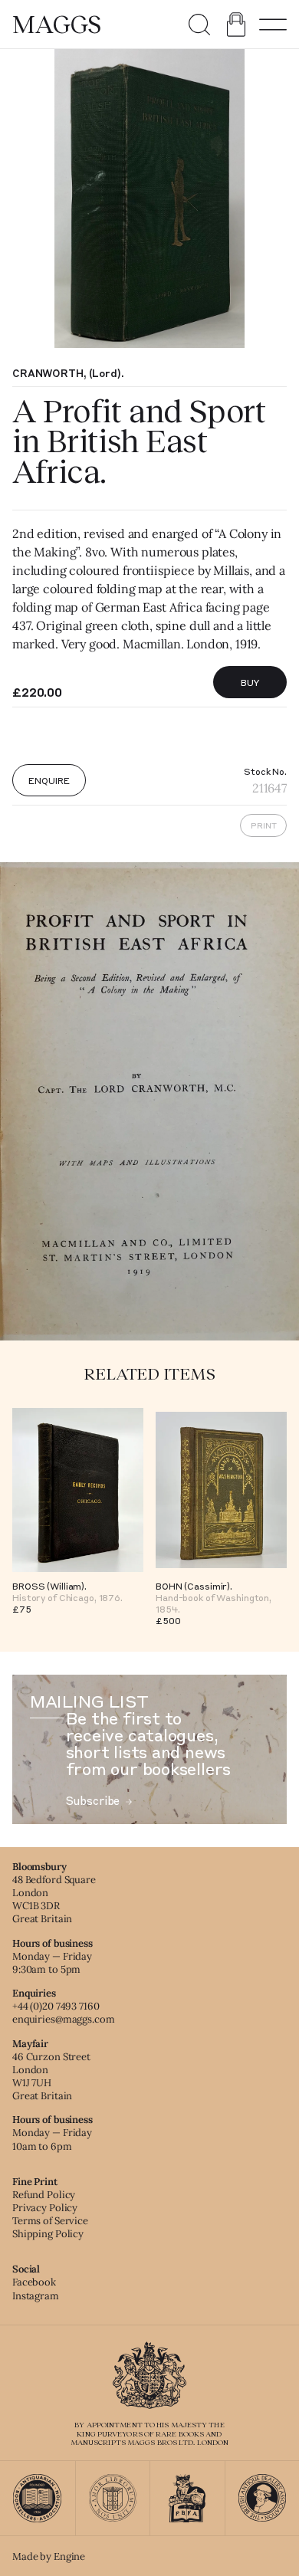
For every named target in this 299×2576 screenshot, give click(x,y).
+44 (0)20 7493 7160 (56, 2006)
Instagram (36, 2296)
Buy (250, 682)
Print (264, 825)
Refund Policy (44, 2195)
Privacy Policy (45, 2208)
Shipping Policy (48, 2234)
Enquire (49, 780)
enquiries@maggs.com (64, 2019)
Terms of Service (50, 2221)
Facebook (34, 2282)
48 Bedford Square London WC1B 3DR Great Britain (54, 1899)
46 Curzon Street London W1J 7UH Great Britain (51, 2076)
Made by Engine (49, 2556)
